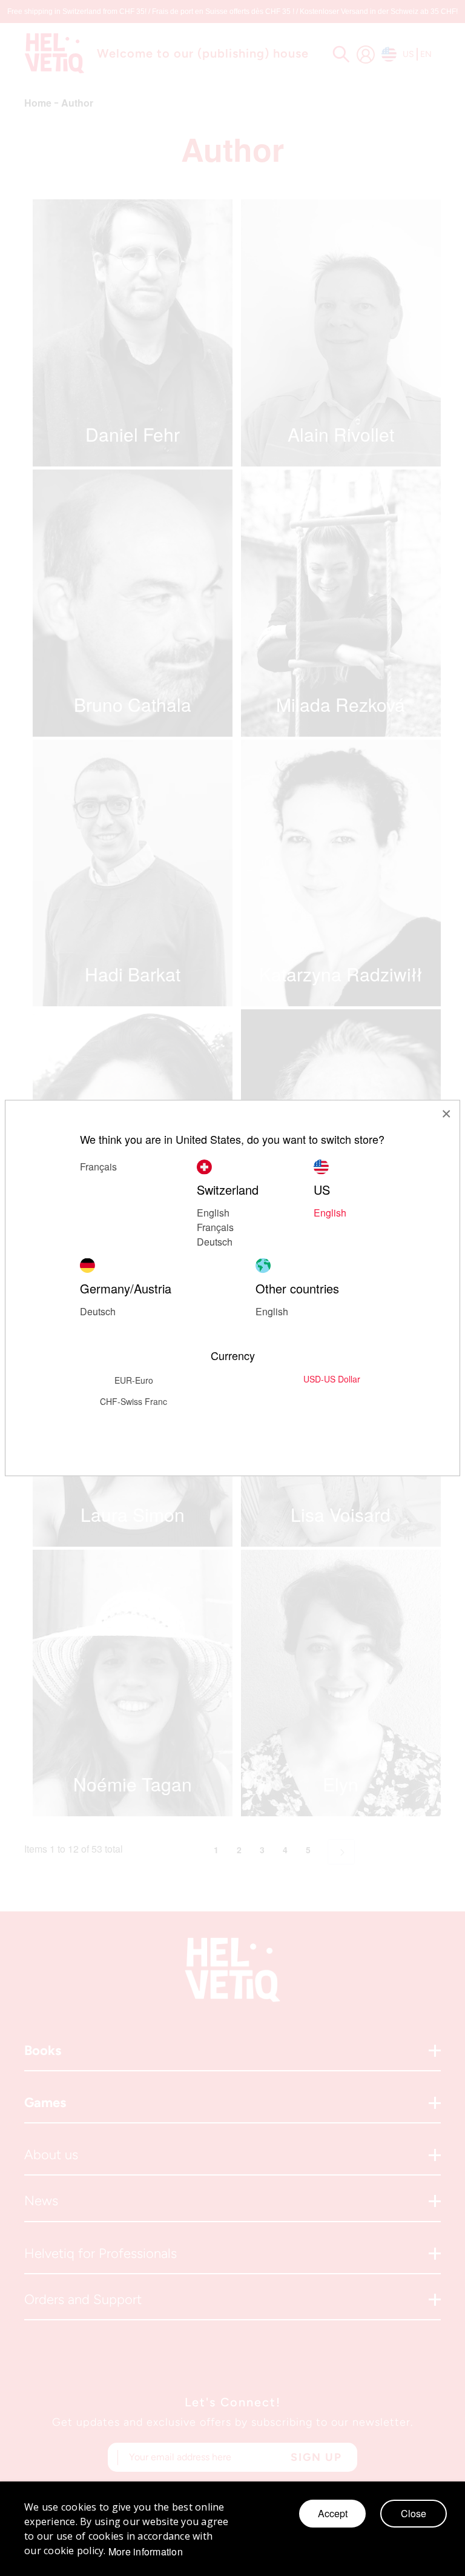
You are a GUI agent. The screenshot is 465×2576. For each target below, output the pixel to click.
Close (414, 2513)
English (330, 1213)
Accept (333, 2513)
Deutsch (215, 1242)
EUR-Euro (134, 1380)
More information (146, 2552)
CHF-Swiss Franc (134, 1401)
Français (215, 1227)
